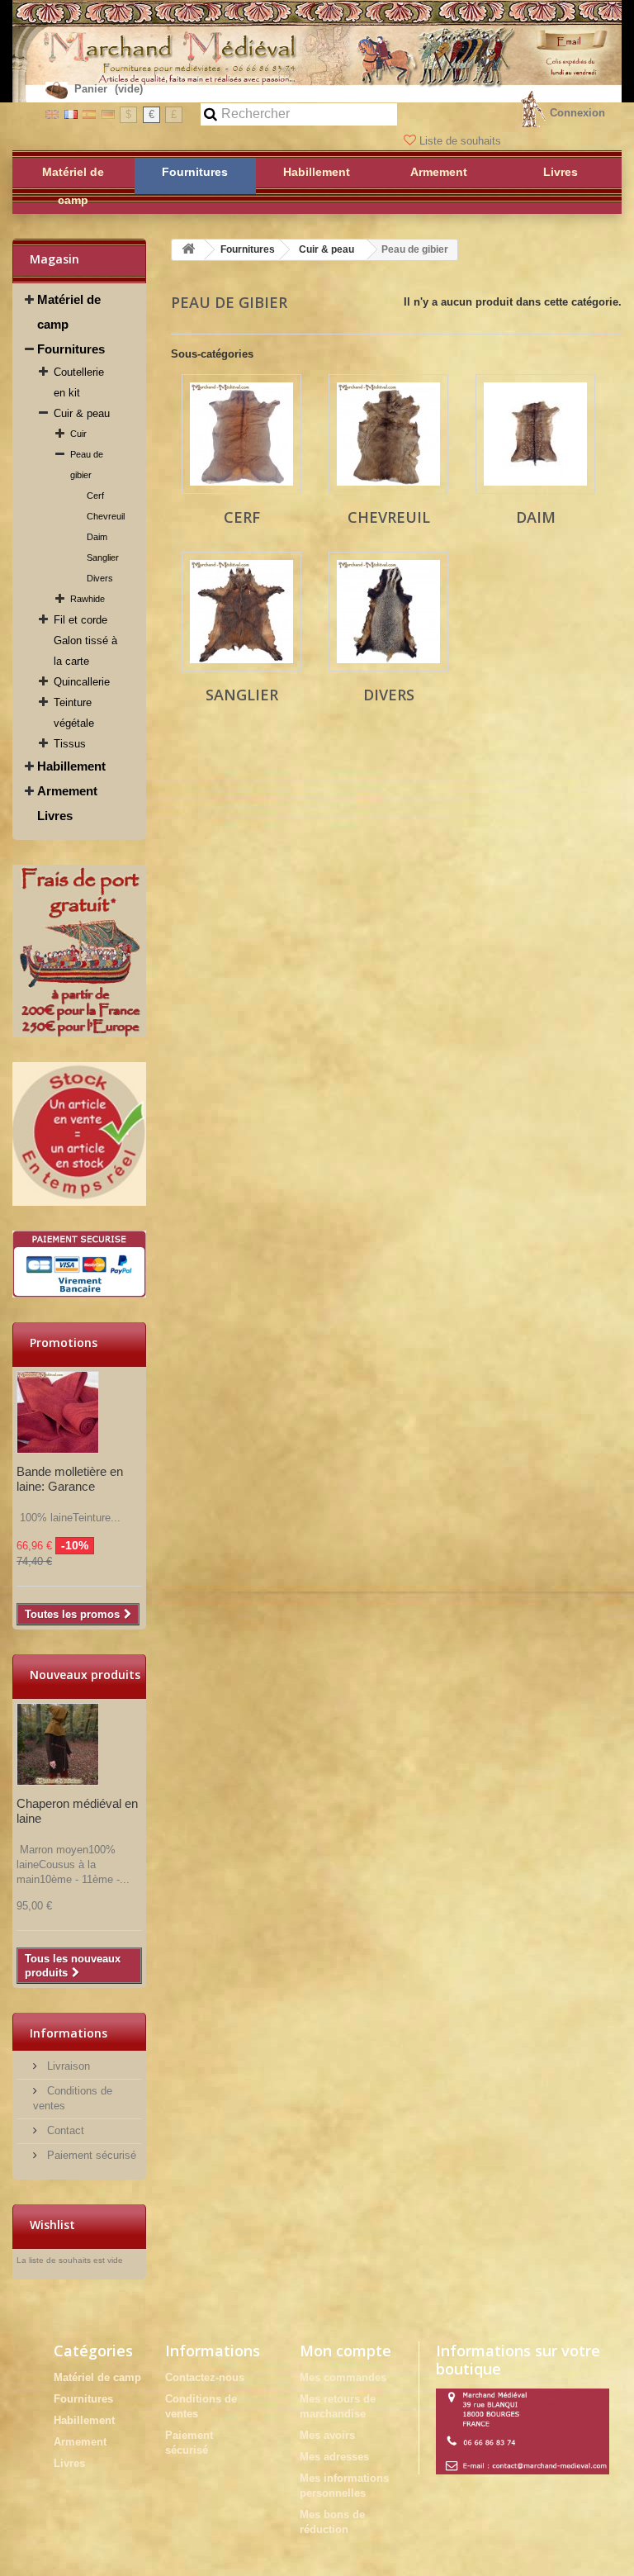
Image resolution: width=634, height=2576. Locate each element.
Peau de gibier (87, 465)
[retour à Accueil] (188, 250)
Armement (67, 791)
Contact (64, 2130)
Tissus (70, 744)
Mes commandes (343, 2377)
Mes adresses (334, 2457)
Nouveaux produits (85, 1675)
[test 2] (79, 1134)
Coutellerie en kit (79, 382)
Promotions (64, 1343)
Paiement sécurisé (90, 2155)
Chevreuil (106, 516)
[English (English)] (52, 114)
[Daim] (535, 434)
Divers (100, 578)
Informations (69, 2033)
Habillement (71, 766)
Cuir (78, 434)
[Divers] (388, 612)
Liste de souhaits (460, 141)
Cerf (95, 496)
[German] (108, 114)
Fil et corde (80, 620)
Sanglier (103, 557)
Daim (97, 537)
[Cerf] (241, 434)
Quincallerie (82, 682)
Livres (55, 816)
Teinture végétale (74, 713)
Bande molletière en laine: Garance (70, 1479)
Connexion (577, 113)
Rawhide (88, 599)
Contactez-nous (205, 2377)
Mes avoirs (327, 2435)
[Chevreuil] (388, 434)
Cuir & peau (82, 413)
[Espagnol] (89, 114)
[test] (79, 951)
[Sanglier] (241, 612)
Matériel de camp (69, 312)
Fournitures (71, 349)
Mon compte (345, 2351)
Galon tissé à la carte (85, 651)
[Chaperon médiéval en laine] (58, 1744)
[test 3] (79, 1264)
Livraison (67, 2066)
